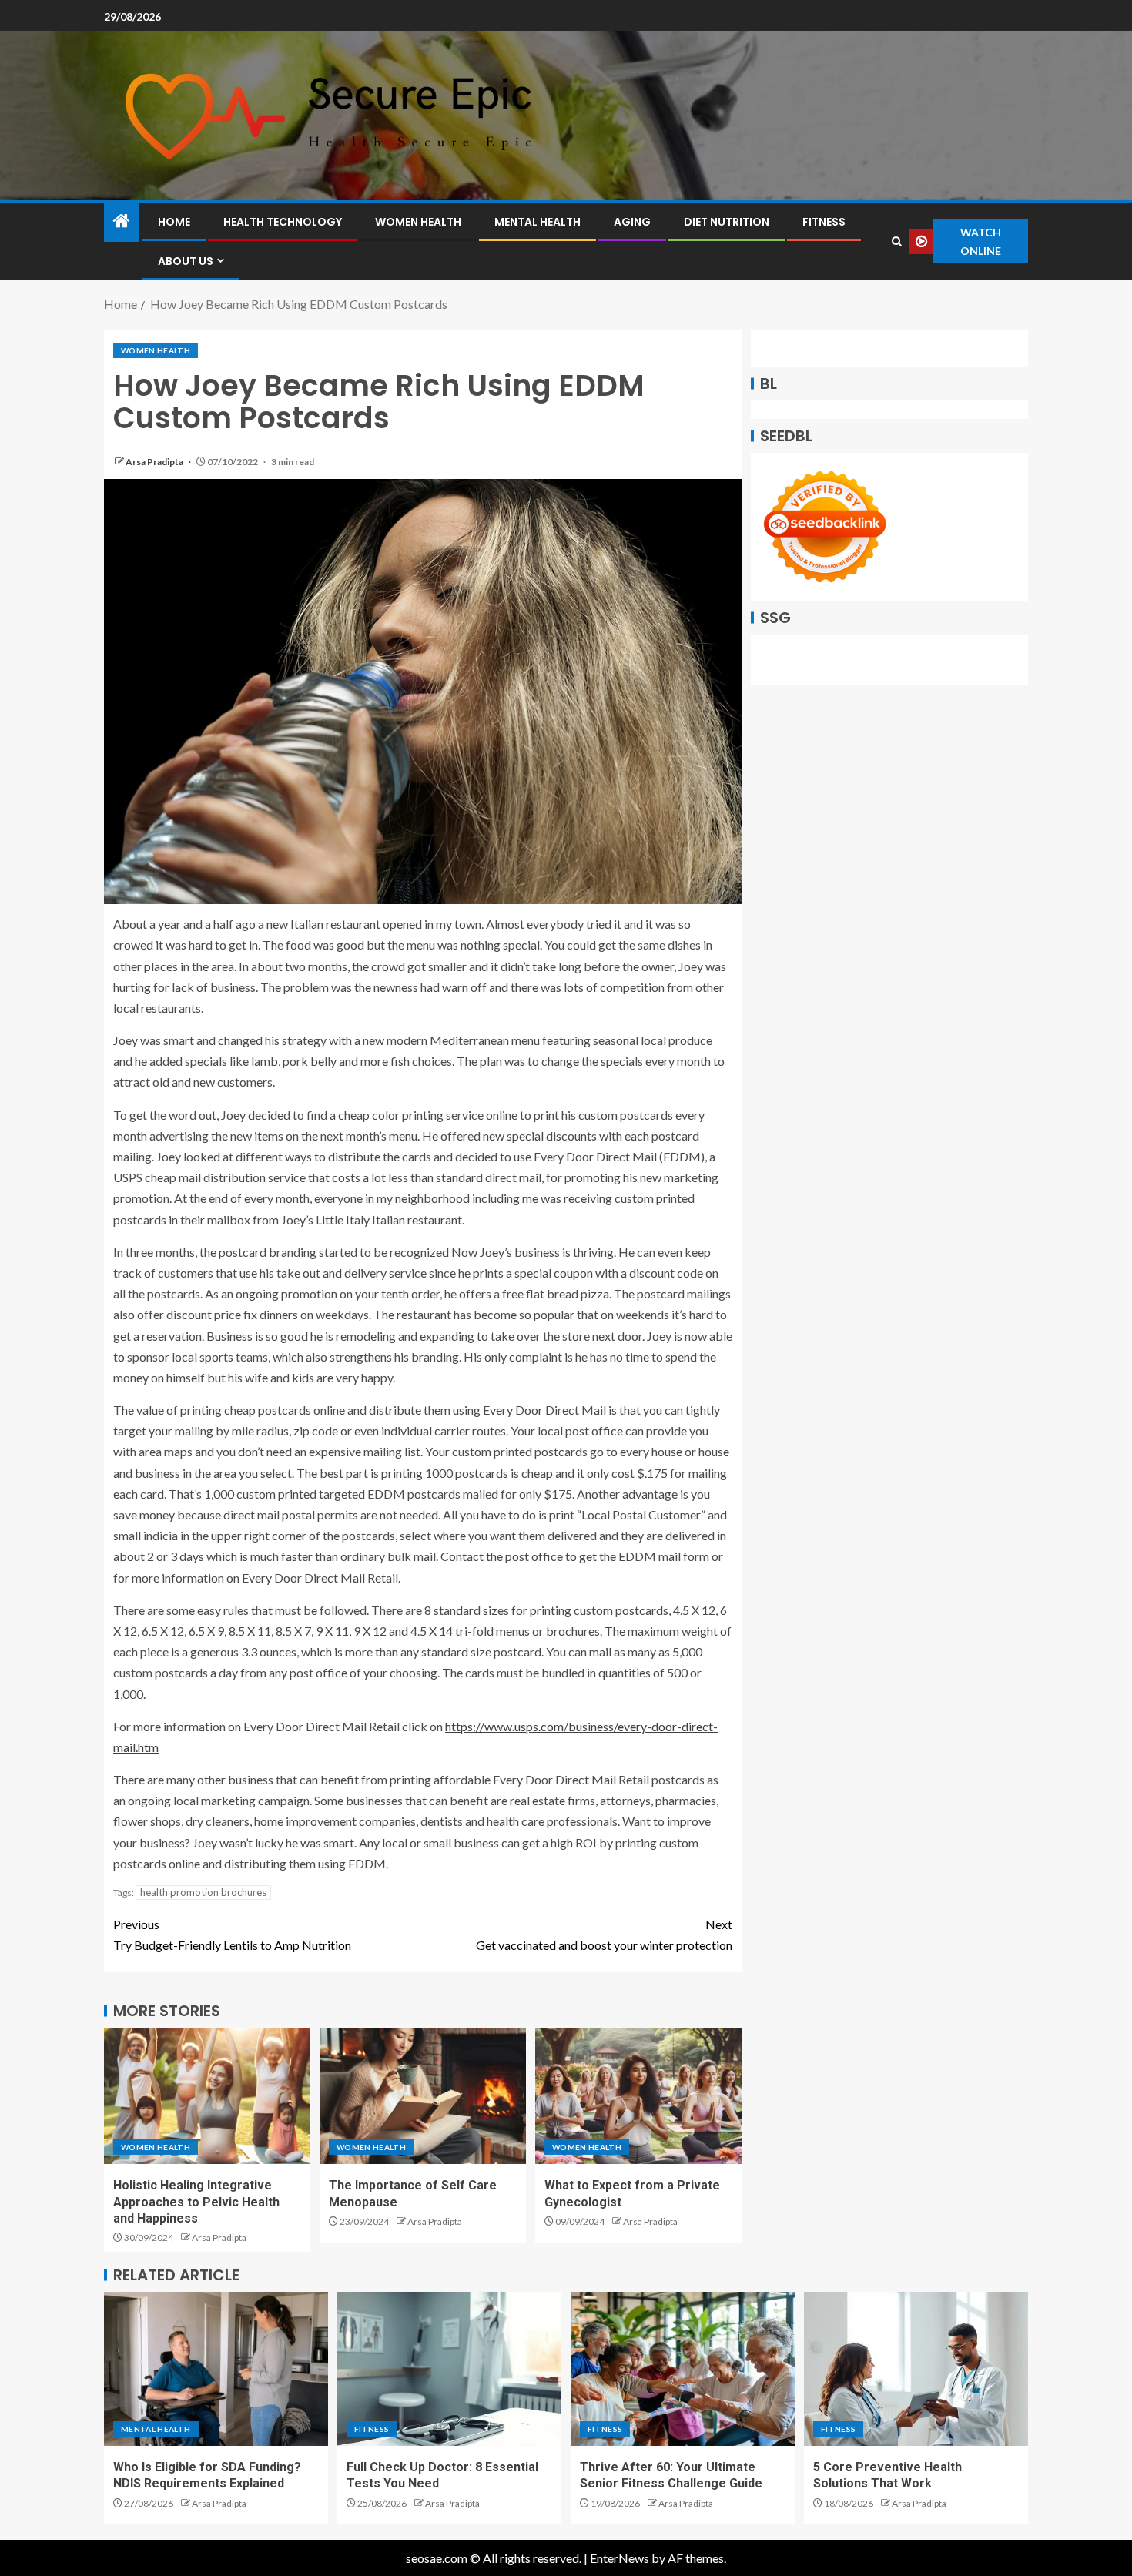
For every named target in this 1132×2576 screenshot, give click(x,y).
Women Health (418, 222)
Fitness (824, 222)
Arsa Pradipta (155, 462)
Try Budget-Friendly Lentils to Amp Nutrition (232, 1935)
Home (174, 222)
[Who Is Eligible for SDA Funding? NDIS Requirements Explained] (216, 2369)
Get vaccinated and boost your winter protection (604, 1935)
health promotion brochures (203, 1892)
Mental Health (538, 222)
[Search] (896, 241)
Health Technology (283, 222)
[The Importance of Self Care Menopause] (423, 2096)
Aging (632, 222)
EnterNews (620, 2558)
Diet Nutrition (727, 222)
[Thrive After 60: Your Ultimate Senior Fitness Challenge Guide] (683, 2369)
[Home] (122, 221)
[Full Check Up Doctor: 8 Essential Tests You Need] (449, 2369)
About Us (186, 261)
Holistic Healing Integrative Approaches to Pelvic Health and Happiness (196, 2202)
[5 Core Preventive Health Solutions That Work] (916, 2369)
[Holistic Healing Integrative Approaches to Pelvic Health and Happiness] (207, 2096)
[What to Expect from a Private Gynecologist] (638, 2096)
